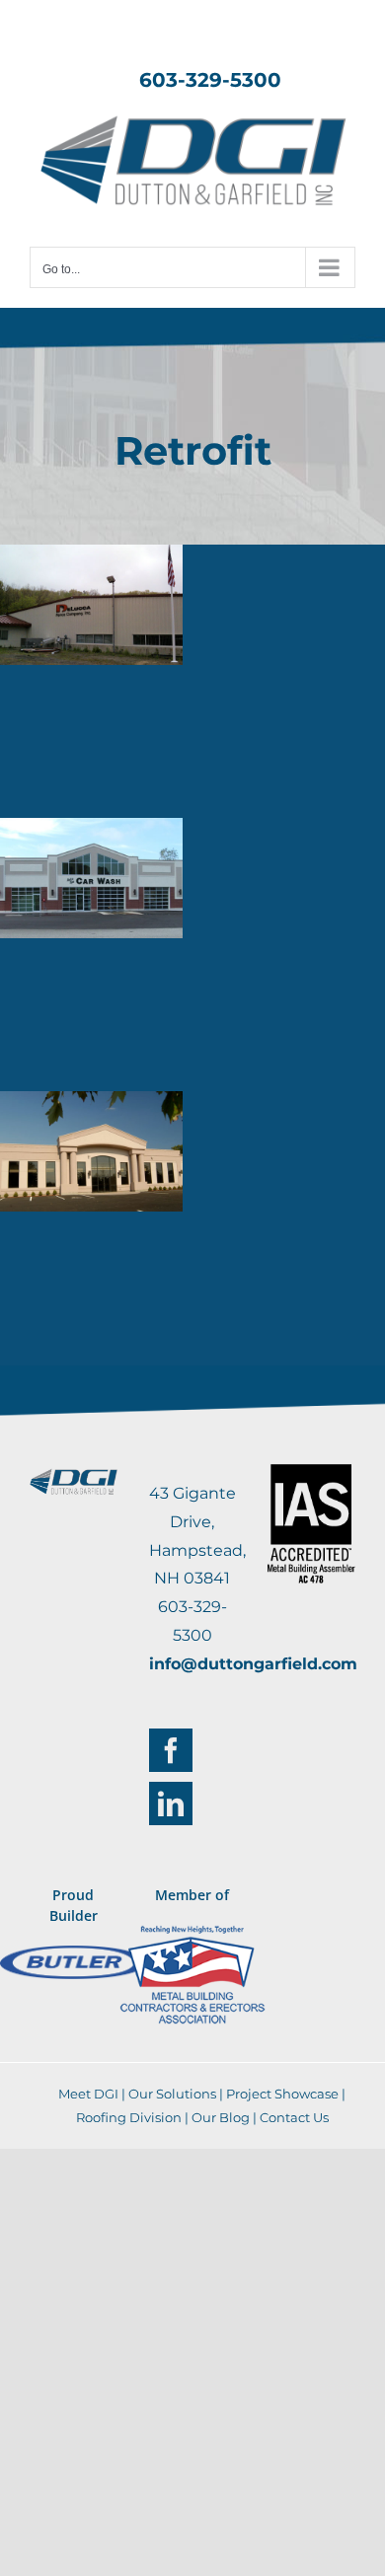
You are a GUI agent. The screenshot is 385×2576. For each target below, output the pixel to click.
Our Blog (221, 2117)
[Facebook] (171, 1750)
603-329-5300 (210, 80)
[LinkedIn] (171, 1803)
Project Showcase (282, 2094)
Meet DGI (88, 2094)
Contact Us (294, 2117)
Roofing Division (129, 2117)
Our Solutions (172, 2094)
